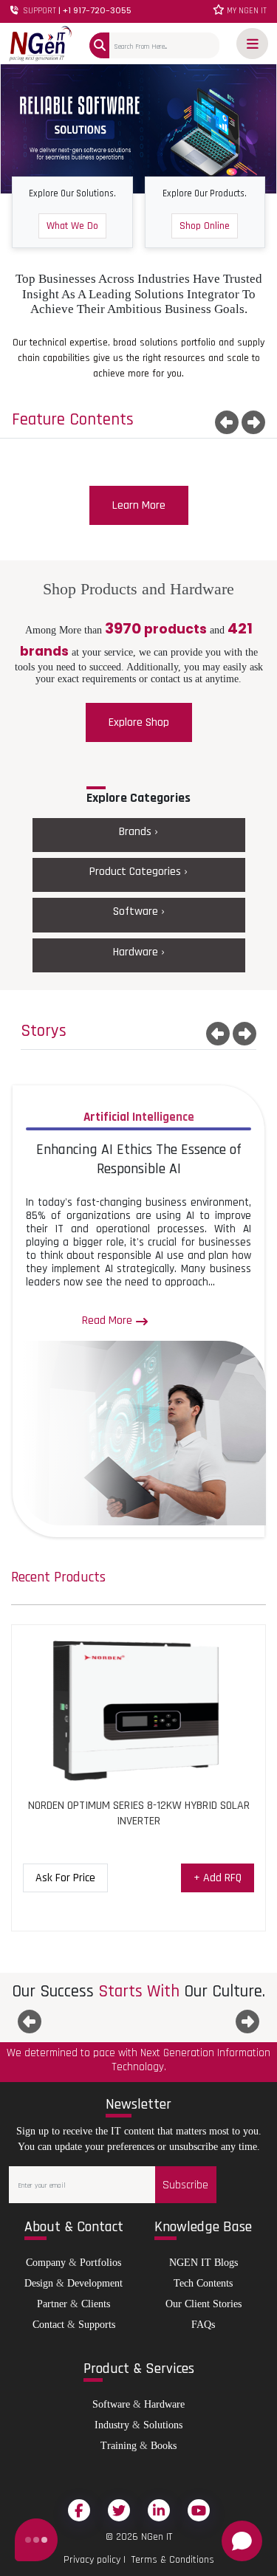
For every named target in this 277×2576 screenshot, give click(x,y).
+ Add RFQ (218, 1878)
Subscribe (185, 2185)
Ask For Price (65, 1878)
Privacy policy (92, 2560)
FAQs (203, 2325)
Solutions (163, 2425)
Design (39, 2283)
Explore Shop (139, 722)
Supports (97, 2325)
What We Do (72, 226)
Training (119, 2446)
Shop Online (205, 226)
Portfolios (100, 2263)
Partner (52, 2304)
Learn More (139, 505)
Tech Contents (203, 2283)
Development (95, 2283)
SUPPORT (76, 11)
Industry (112, 2425)
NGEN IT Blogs (204, 2263)
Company (46, 2263)
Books (164, 2446)
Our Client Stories (204, 2304)
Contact (48, 2325)
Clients (96, 2304)
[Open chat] (242, 2541)
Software (111, 2404)
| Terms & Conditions (167, 2560)
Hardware (164, 2404)
